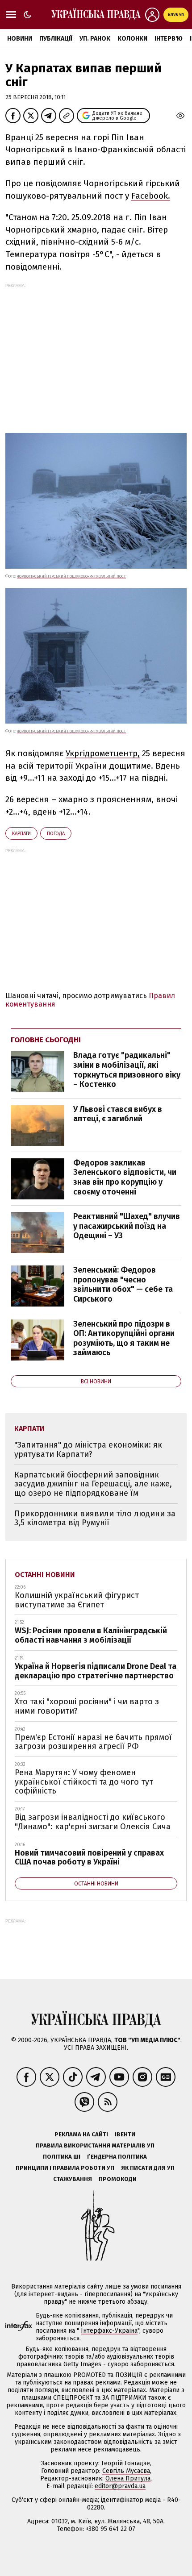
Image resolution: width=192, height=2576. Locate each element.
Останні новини (45, 1575)
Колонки (132, 39)
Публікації (56, 39)
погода (56, 834)
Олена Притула (128, 2478)
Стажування (73, 2179)
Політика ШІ (62, 2157)
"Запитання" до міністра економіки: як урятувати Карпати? (88, 1450)
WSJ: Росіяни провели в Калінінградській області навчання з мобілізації (91, 1635)
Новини (20, 39)
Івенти (125, 2134)
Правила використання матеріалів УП (95, 2145)
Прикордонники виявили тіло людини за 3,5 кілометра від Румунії (95, 1518)
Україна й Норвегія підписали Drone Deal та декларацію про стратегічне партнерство (96, 1671)
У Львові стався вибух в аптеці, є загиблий (118, 1114)
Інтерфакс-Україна (109, 2331)
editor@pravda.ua (120, 2486)
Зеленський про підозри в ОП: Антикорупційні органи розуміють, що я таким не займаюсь (124, 1338)
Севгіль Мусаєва (126, 2471)
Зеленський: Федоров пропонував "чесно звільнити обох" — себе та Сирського (123, 1284)
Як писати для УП (148, 2168)
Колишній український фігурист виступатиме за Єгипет (77, 1600)
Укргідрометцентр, (103, 753)
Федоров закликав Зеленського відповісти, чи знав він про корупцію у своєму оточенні (125, 1177)
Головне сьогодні (46, 1040)
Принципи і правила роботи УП (65, 2168)
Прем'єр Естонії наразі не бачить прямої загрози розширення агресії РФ (93, 1742)
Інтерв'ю (169, 39)
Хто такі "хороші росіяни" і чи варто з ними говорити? (87, 1706)
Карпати (21, 834)
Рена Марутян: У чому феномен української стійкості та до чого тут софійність (84, 1782)
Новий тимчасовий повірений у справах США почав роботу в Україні (89, 1858)
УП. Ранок (95, 39)
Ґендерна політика (117, 2157)
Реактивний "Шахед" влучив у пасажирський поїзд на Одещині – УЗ (127, 1226)
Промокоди (118, 2179)
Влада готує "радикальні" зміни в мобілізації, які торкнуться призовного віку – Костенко (127, 1070)
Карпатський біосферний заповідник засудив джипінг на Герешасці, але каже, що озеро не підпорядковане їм (93, 1484)
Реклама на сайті (81, 2134)
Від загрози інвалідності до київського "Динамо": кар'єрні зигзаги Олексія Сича (93, 1822)
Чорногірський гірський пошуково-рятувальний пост (71, 576)
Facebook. (151, 196)
